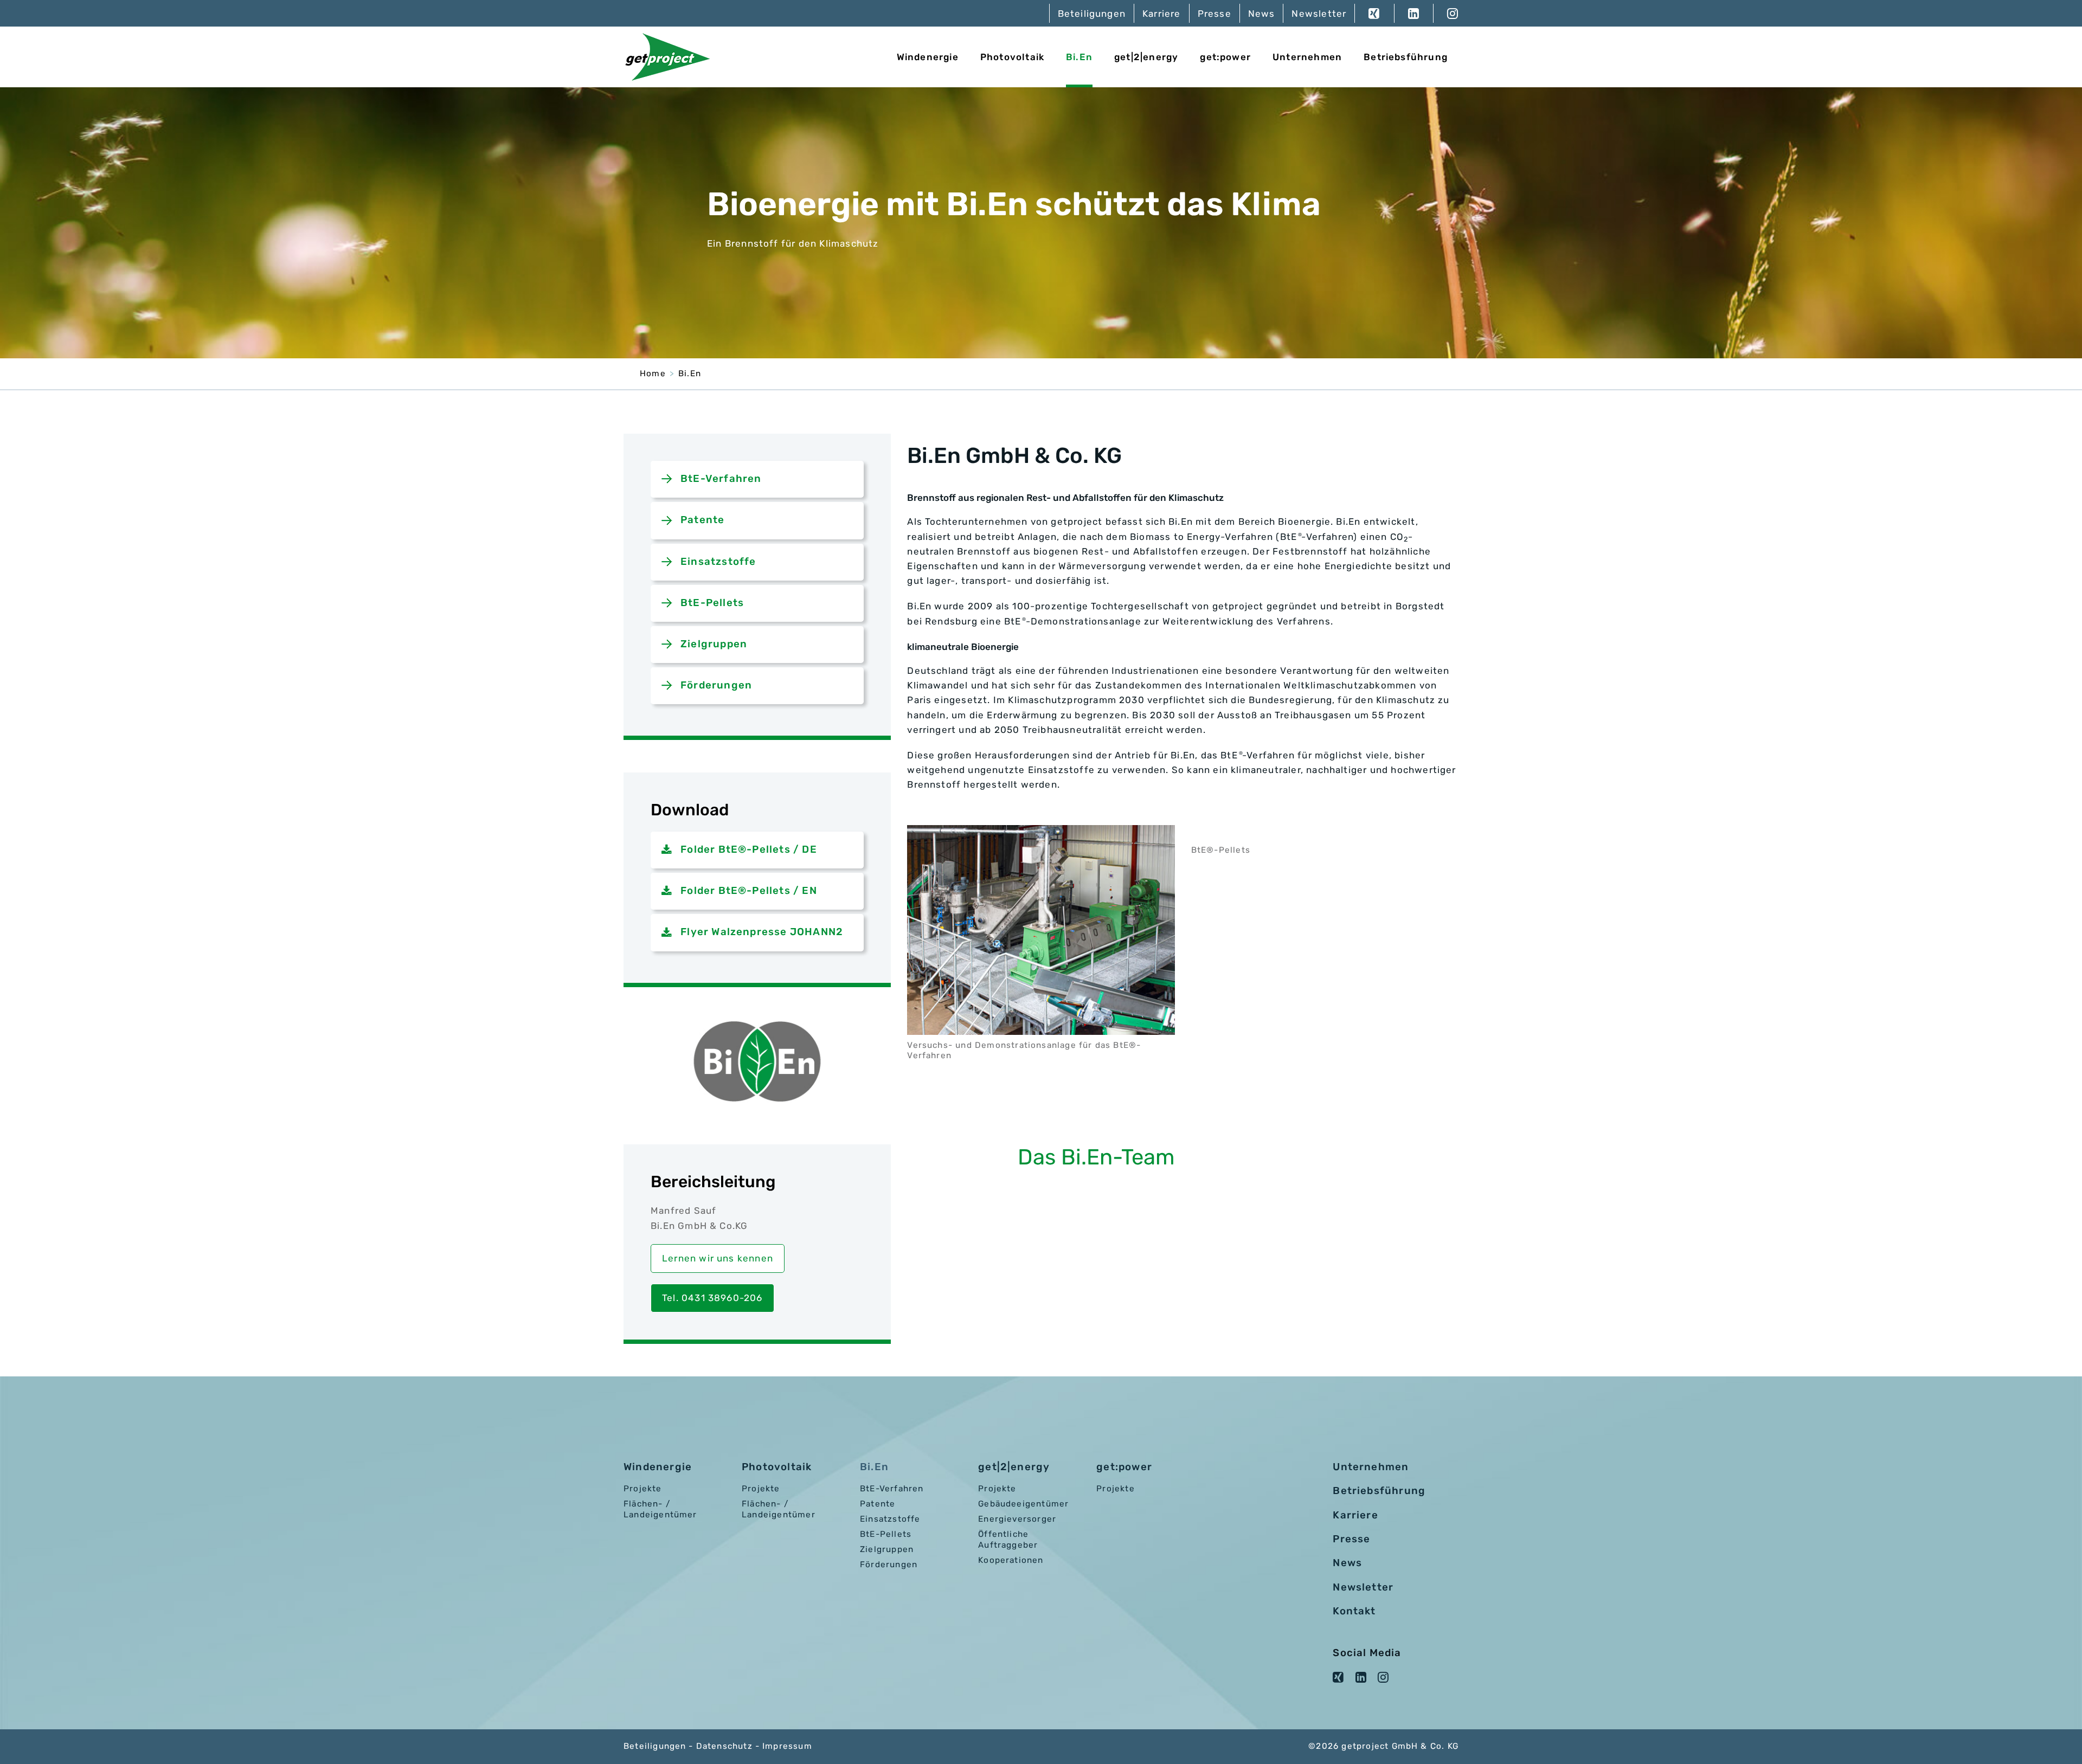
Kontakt (1354, 1611)
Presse (1214, 14)
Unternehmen (1307, 57)
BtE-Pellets (712, 603)
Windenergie (928, 57)
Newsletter (1319, 14)
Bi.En (1079, 57)
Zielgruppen (714, 644)
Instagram (1446, 13)
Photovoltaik (1012, 57)
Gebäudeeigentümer (1023, 1504)
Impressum (787, 1746)
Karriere (1162, 14)
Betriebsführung (1406, 57)
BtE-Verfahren (721, 479)
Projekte (643, 1489)
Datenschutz (724, 1746)
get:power (1225, 57)
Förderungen (716, 685)
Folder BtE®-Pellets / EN (749, 891)
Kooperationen (1011, 1560)
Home (653, 374)
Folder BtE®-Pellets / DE (749, 849)
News (1262, 14)
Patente (702, 520)
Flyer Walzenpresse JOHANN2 (762, 932)
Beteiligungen (1092, 14)
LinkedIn (1413, 13)
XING (1374, 13)
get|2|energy (1146, 57)
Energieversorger (1017, 1519)
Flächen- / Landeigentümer (660, 1509)
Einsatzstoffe (718, 562)
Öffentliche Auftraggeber (1008, 1540)
